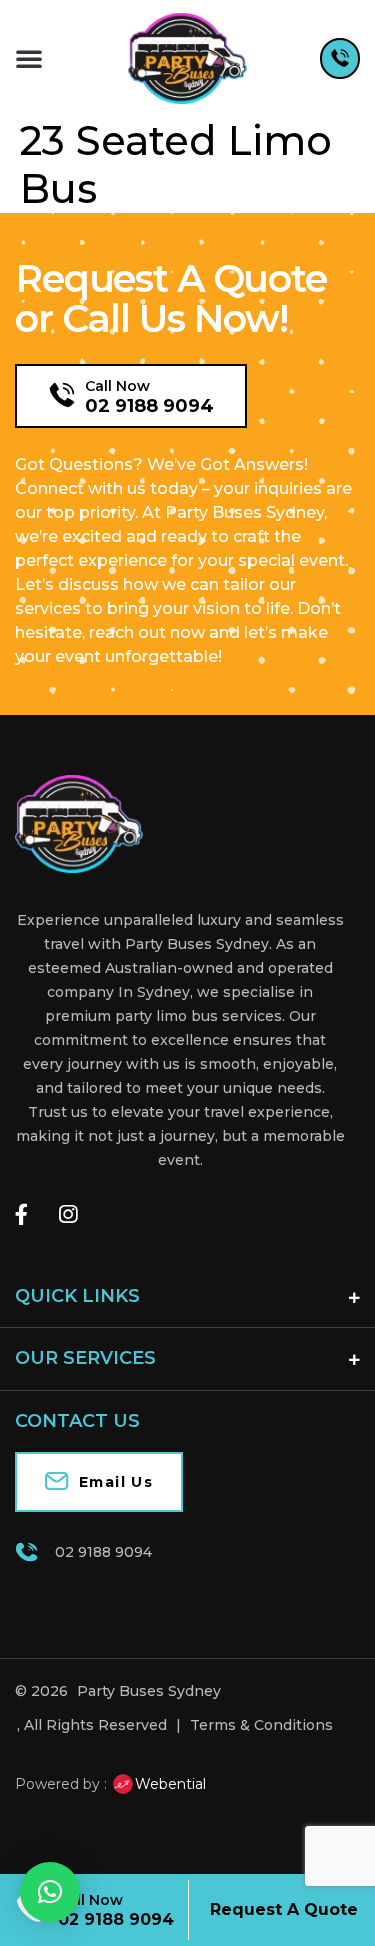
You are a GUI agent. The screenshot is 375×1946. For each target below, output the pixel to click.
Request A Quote (284, 1909)
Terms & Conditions (261, 1725)
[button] (29, 58)
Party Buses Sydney (149, 1691)
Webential (170, 1784)
